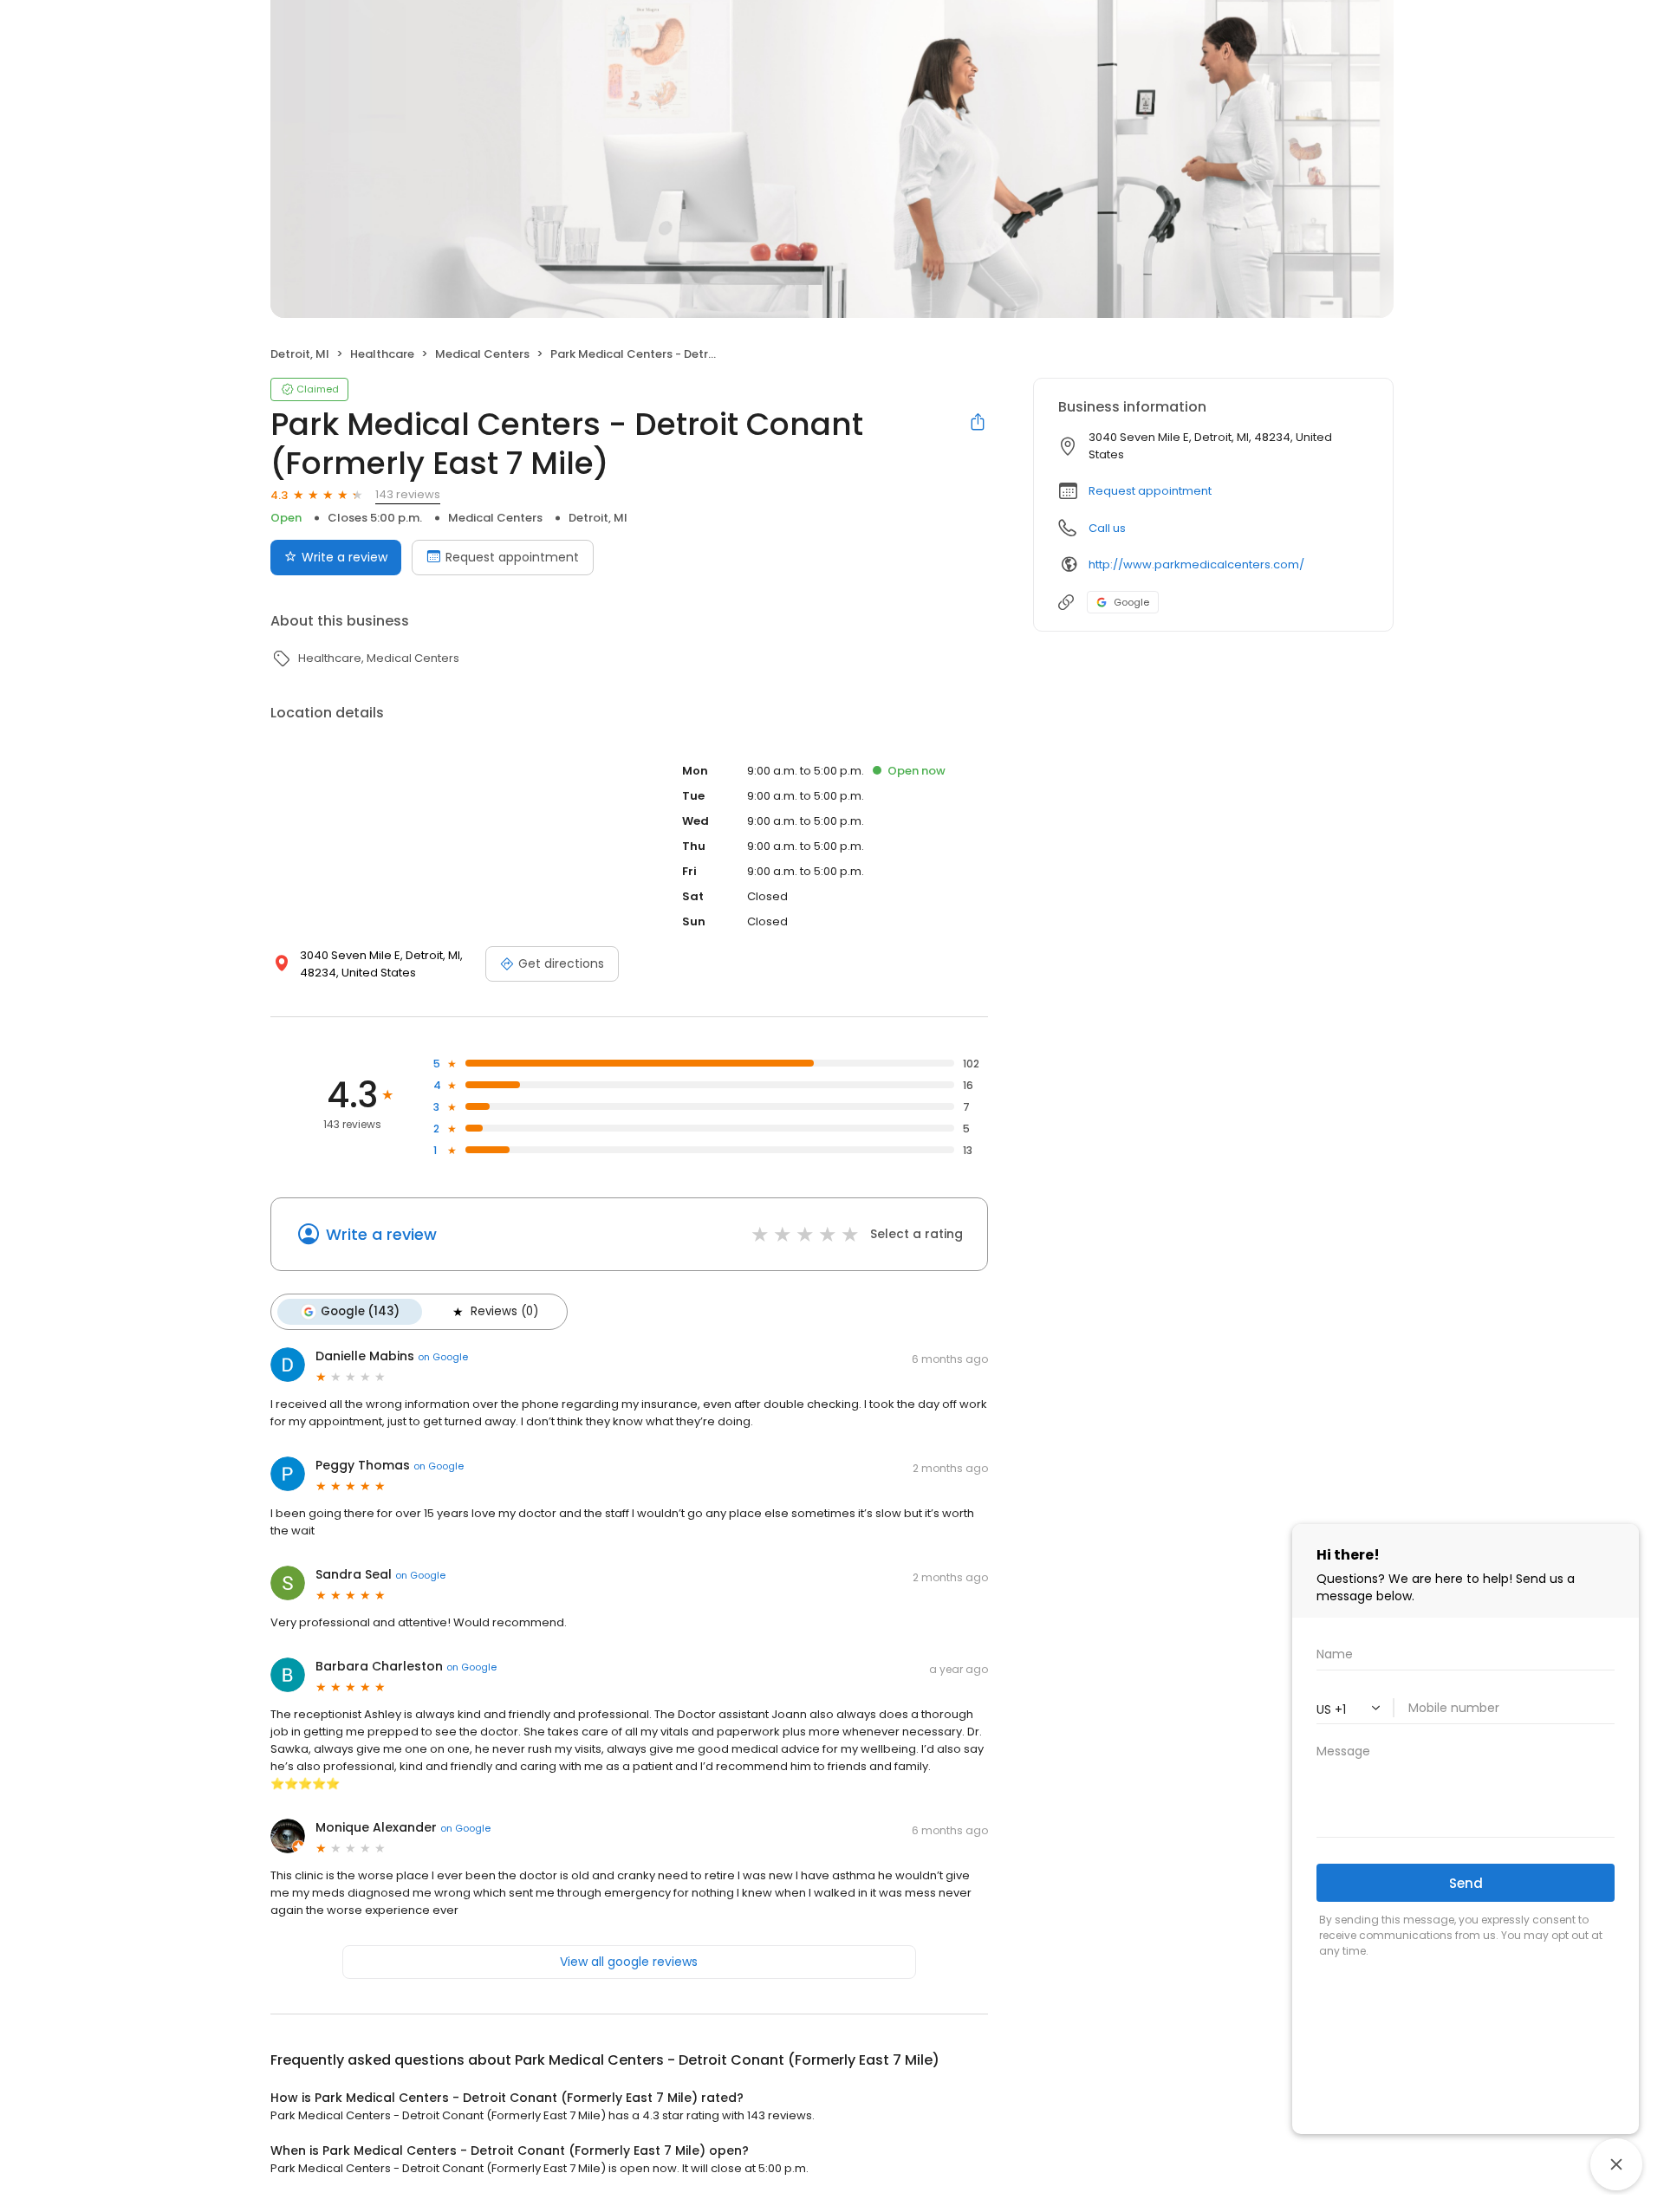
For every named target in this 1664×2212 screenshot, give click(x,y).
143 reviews (408, 494)
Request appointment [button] (1150, 491)
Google (1131, 602)
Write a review (344, 557)
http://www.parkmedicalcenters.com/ (1196, 564)
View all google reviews (629, 1962)
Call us (1107, 528)
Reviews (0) (504, 1311)
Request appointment (512, 557)
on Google (443, 1357)
